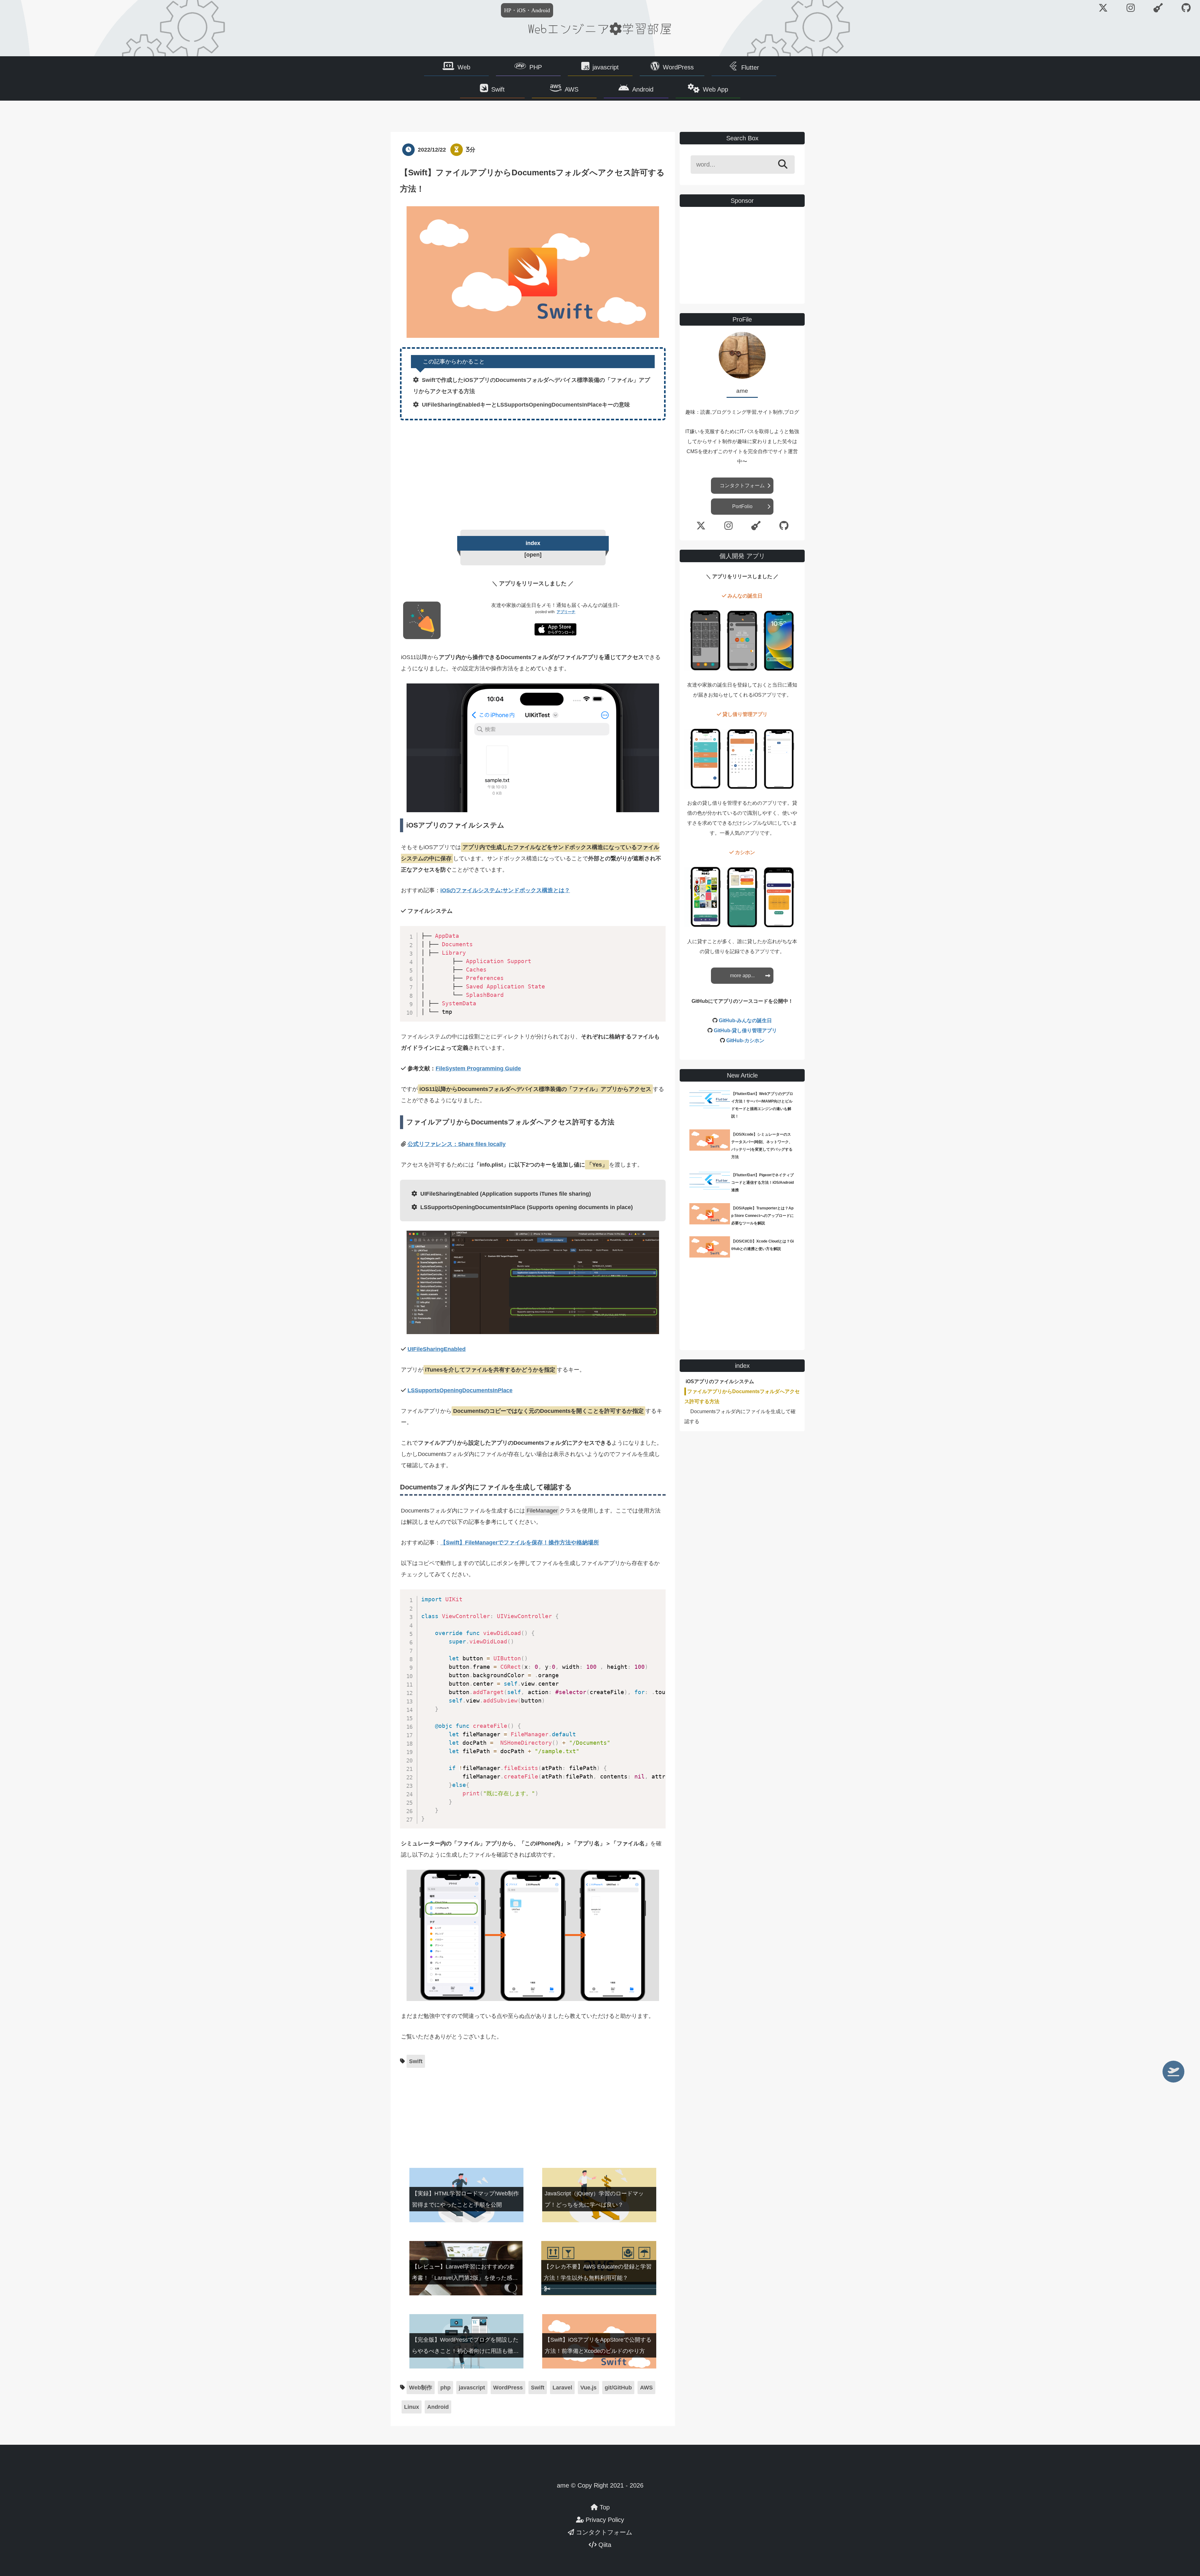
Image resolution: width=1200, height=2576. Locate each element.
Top (604, 2507)
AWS (572, 89)
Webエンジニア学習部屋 (600, 28)
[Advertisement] (533, 473)
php (445, 2388)
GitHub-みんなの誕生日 (745, 1020)
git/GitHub (618, 2388)
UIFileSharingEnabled (437, 1349)
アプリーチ (566, 612)
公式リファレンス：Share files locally (457, 1144)
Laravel (562, 2388)
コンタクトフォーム (742, 485)
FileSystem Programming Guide (478, 1068)
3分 (471, 150)
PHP (536, 67)
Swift (498, 89)
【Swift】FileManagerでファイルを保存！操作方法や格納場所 (520, 1543)
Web (464, 67)
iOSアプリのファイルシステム (720, 1381)
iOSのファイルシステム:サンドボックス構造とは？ (505, 890)
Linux (412, 2407)
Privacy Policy (604, 2520)
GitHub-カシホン (745, 1040)
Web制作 (421, 2388)
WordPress (678, 67)
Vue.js (588, 2388)
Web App (715, 89)
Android (643, 89)
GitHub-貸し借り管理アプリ (745, 1030)
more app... (742, 975)
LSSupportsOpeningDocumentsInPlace (460, 1390)
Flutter (750, 68)
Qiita (604, 2545)
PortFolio (742, 506)
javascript (606, 67)
